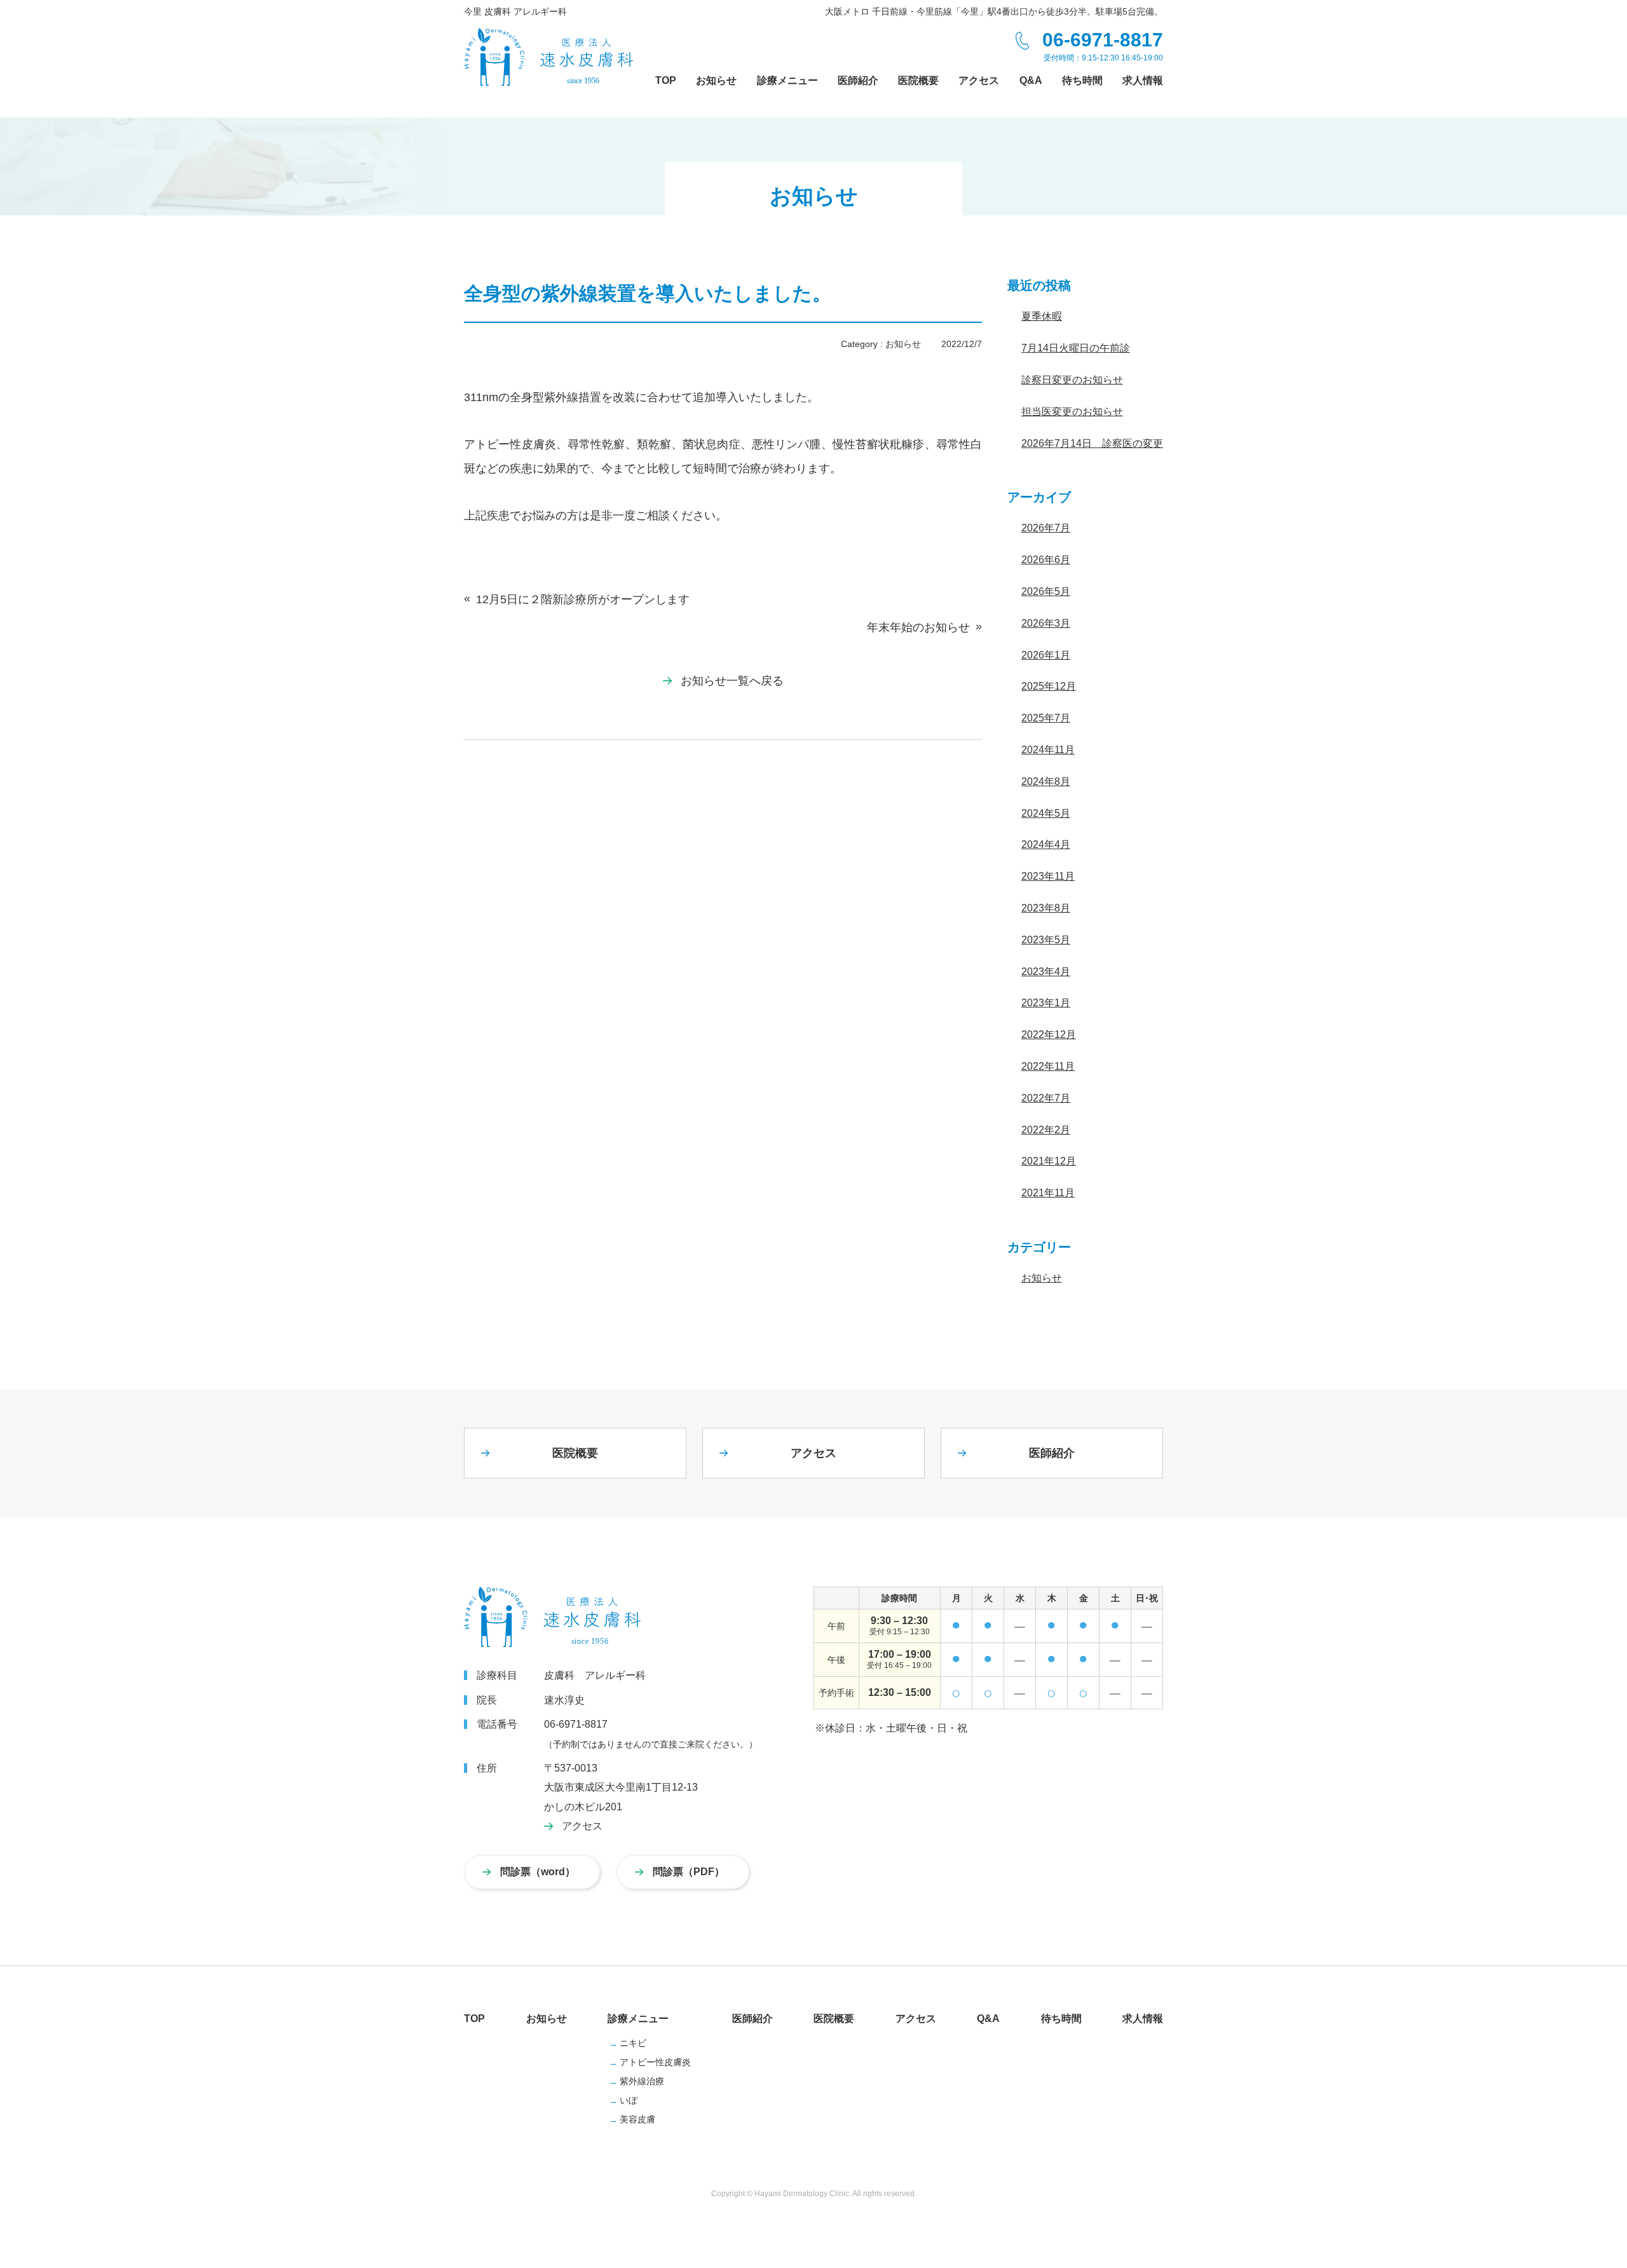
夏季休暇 (1042, 316)
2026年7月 (1046, 528)
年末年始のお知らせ (918, 627)
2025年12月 (1049, 686)
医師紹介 (1052, 1453)
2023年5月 (1046, 940)
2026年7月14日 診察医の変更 (1092, 443)
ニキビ (633, 2043)
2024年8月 (1046, 782)
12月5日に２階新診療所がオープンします (583, 599)
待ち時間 (1061, 2019)
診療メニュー (638, 2019)
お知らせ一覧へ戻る (732, 681)
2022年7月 (1046, 1098)
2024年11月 (1048, 750)
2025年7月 (1046, 718)
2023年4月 (1046, 972)
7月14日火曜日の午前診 (1076, 348)
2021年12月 (1049, 1161)
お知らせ (903, 344)
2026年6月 (1046, 560)
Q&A (988, 2019)
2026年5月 (1046, 591)
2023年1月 (1046, 1003)
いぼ (629, 2100)
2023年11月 (1048, 876)
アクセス (813, 1453)
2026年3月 (1046, 623)
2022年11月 (1048, 1066)
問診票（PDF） (689, 1872)
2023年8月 (1046, 908)
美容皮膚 (637, 2119)
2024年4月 (1046, 844)
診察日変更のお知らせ (1072, 380)
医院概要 (575, 1453)
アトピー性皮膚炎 (655, 2062)
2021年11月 (1048, 1193)
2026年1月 (1046, 655)
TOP (474, 2019)
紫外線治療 (642, 2081)
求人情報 (1143, 2019)
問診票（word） (538, 1872)
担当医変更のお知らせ (1072, 412)
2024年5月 (1046, 813)
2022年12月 (1049, 1035)
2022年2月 (1046, 1130)
